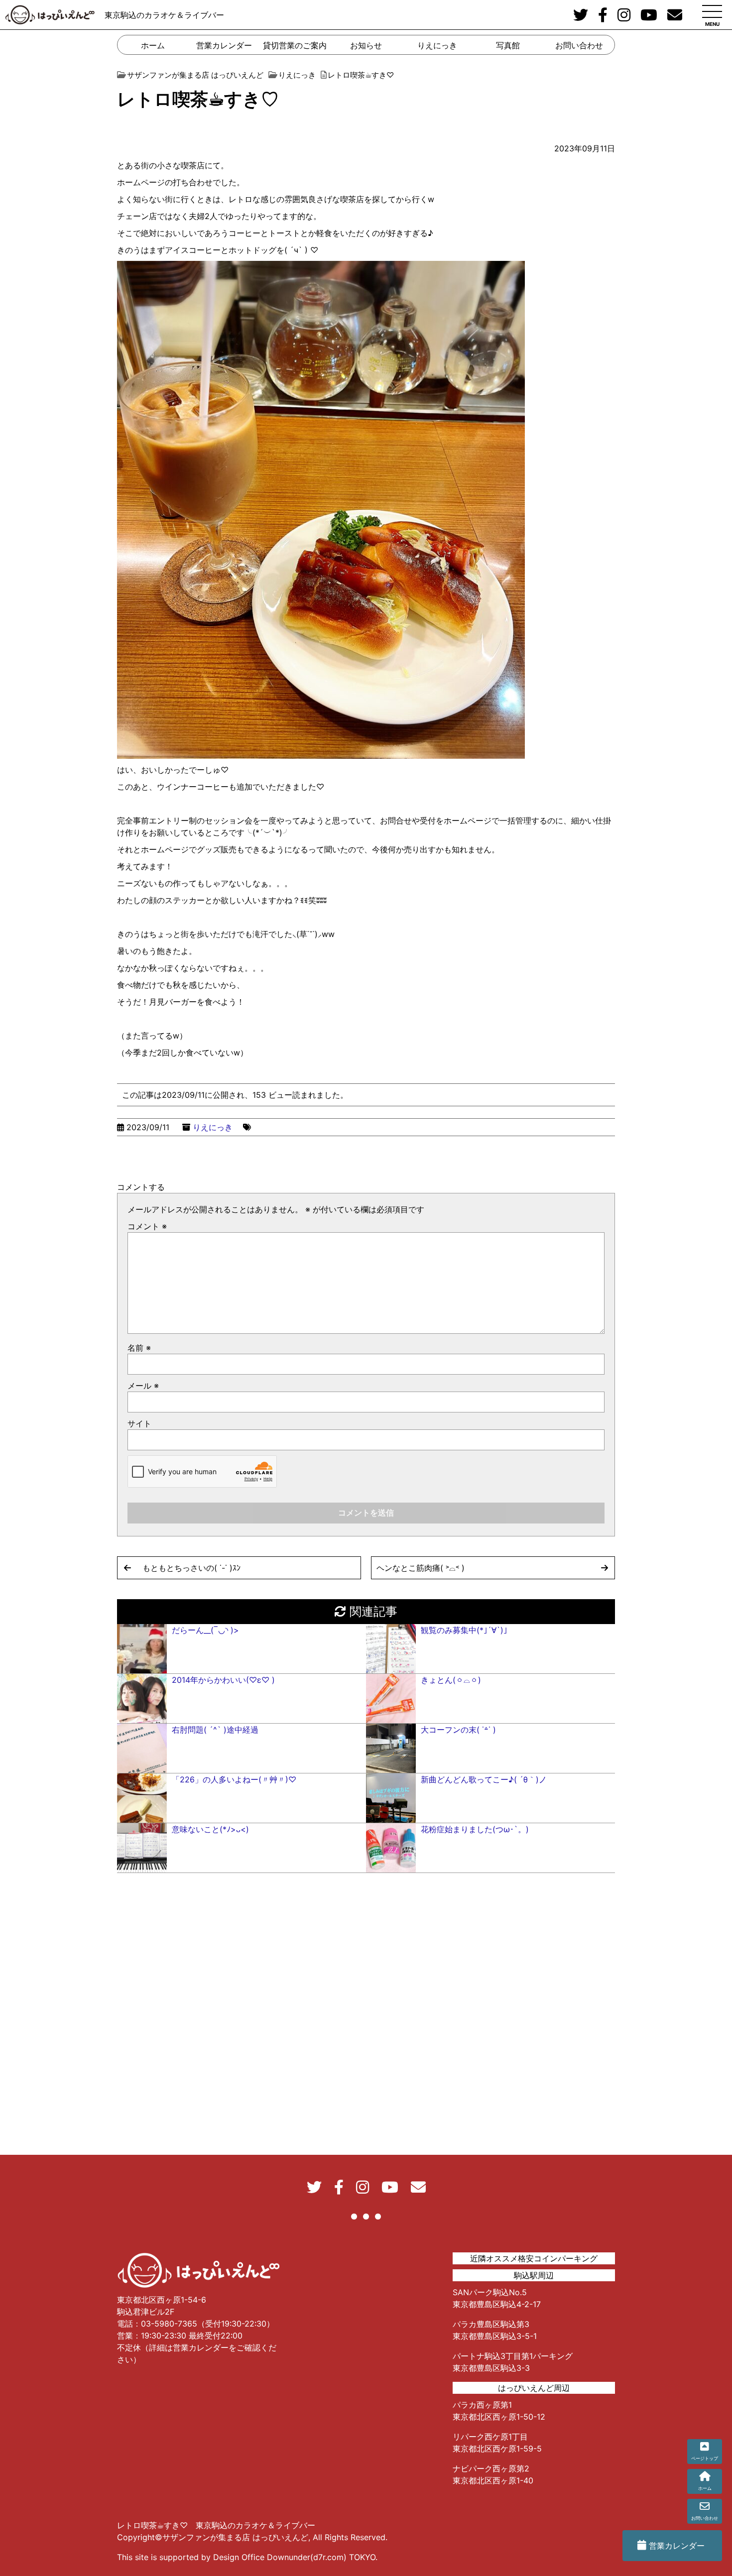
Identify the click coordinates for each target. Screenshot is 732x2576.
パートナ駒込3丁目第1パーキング (513, 2356)
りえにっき (437, 45)
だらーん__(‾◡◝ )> (205, 1630)
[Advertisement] (366, 2315)
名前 (139, 1348)
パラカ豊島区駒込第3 (491, 2324)
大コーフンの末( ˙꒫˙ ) (458, 1730)
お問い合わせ (579, 45)
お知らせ (366, 45)
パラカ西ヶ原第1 (482, 2405)
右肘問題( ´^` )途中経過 (215, 1730)
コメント (147, 1226)
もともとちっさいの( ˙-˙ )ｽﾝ (191, 1568)
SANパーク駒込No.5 (490, 2292)
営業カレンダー (224, 45)
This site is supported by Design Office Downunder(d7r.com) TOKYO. (247, 2557)
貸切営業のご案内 (295, 45)
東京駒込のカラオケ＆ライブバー (164, 15)
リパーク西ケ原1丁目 (490, 2437)
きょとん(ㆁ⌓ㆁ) (451, 1680)
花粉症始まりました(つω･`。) (475, 1829)
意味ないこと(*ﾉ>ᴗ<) (210, 1829)
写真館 (508, 45)
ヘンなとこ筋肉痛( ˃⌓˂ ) (421, 1568)
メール (143, 1386)
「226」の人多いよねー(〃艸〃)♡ (234, 1779)
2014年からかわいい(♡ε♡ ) (223, 1680)
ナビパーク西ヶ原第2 (491, 2468)
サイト (139, 1423)
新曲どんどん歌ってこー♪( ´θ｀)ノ (484, 1779)
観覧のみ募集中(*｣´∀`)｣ (464, 1630)
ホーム (153, 45)
